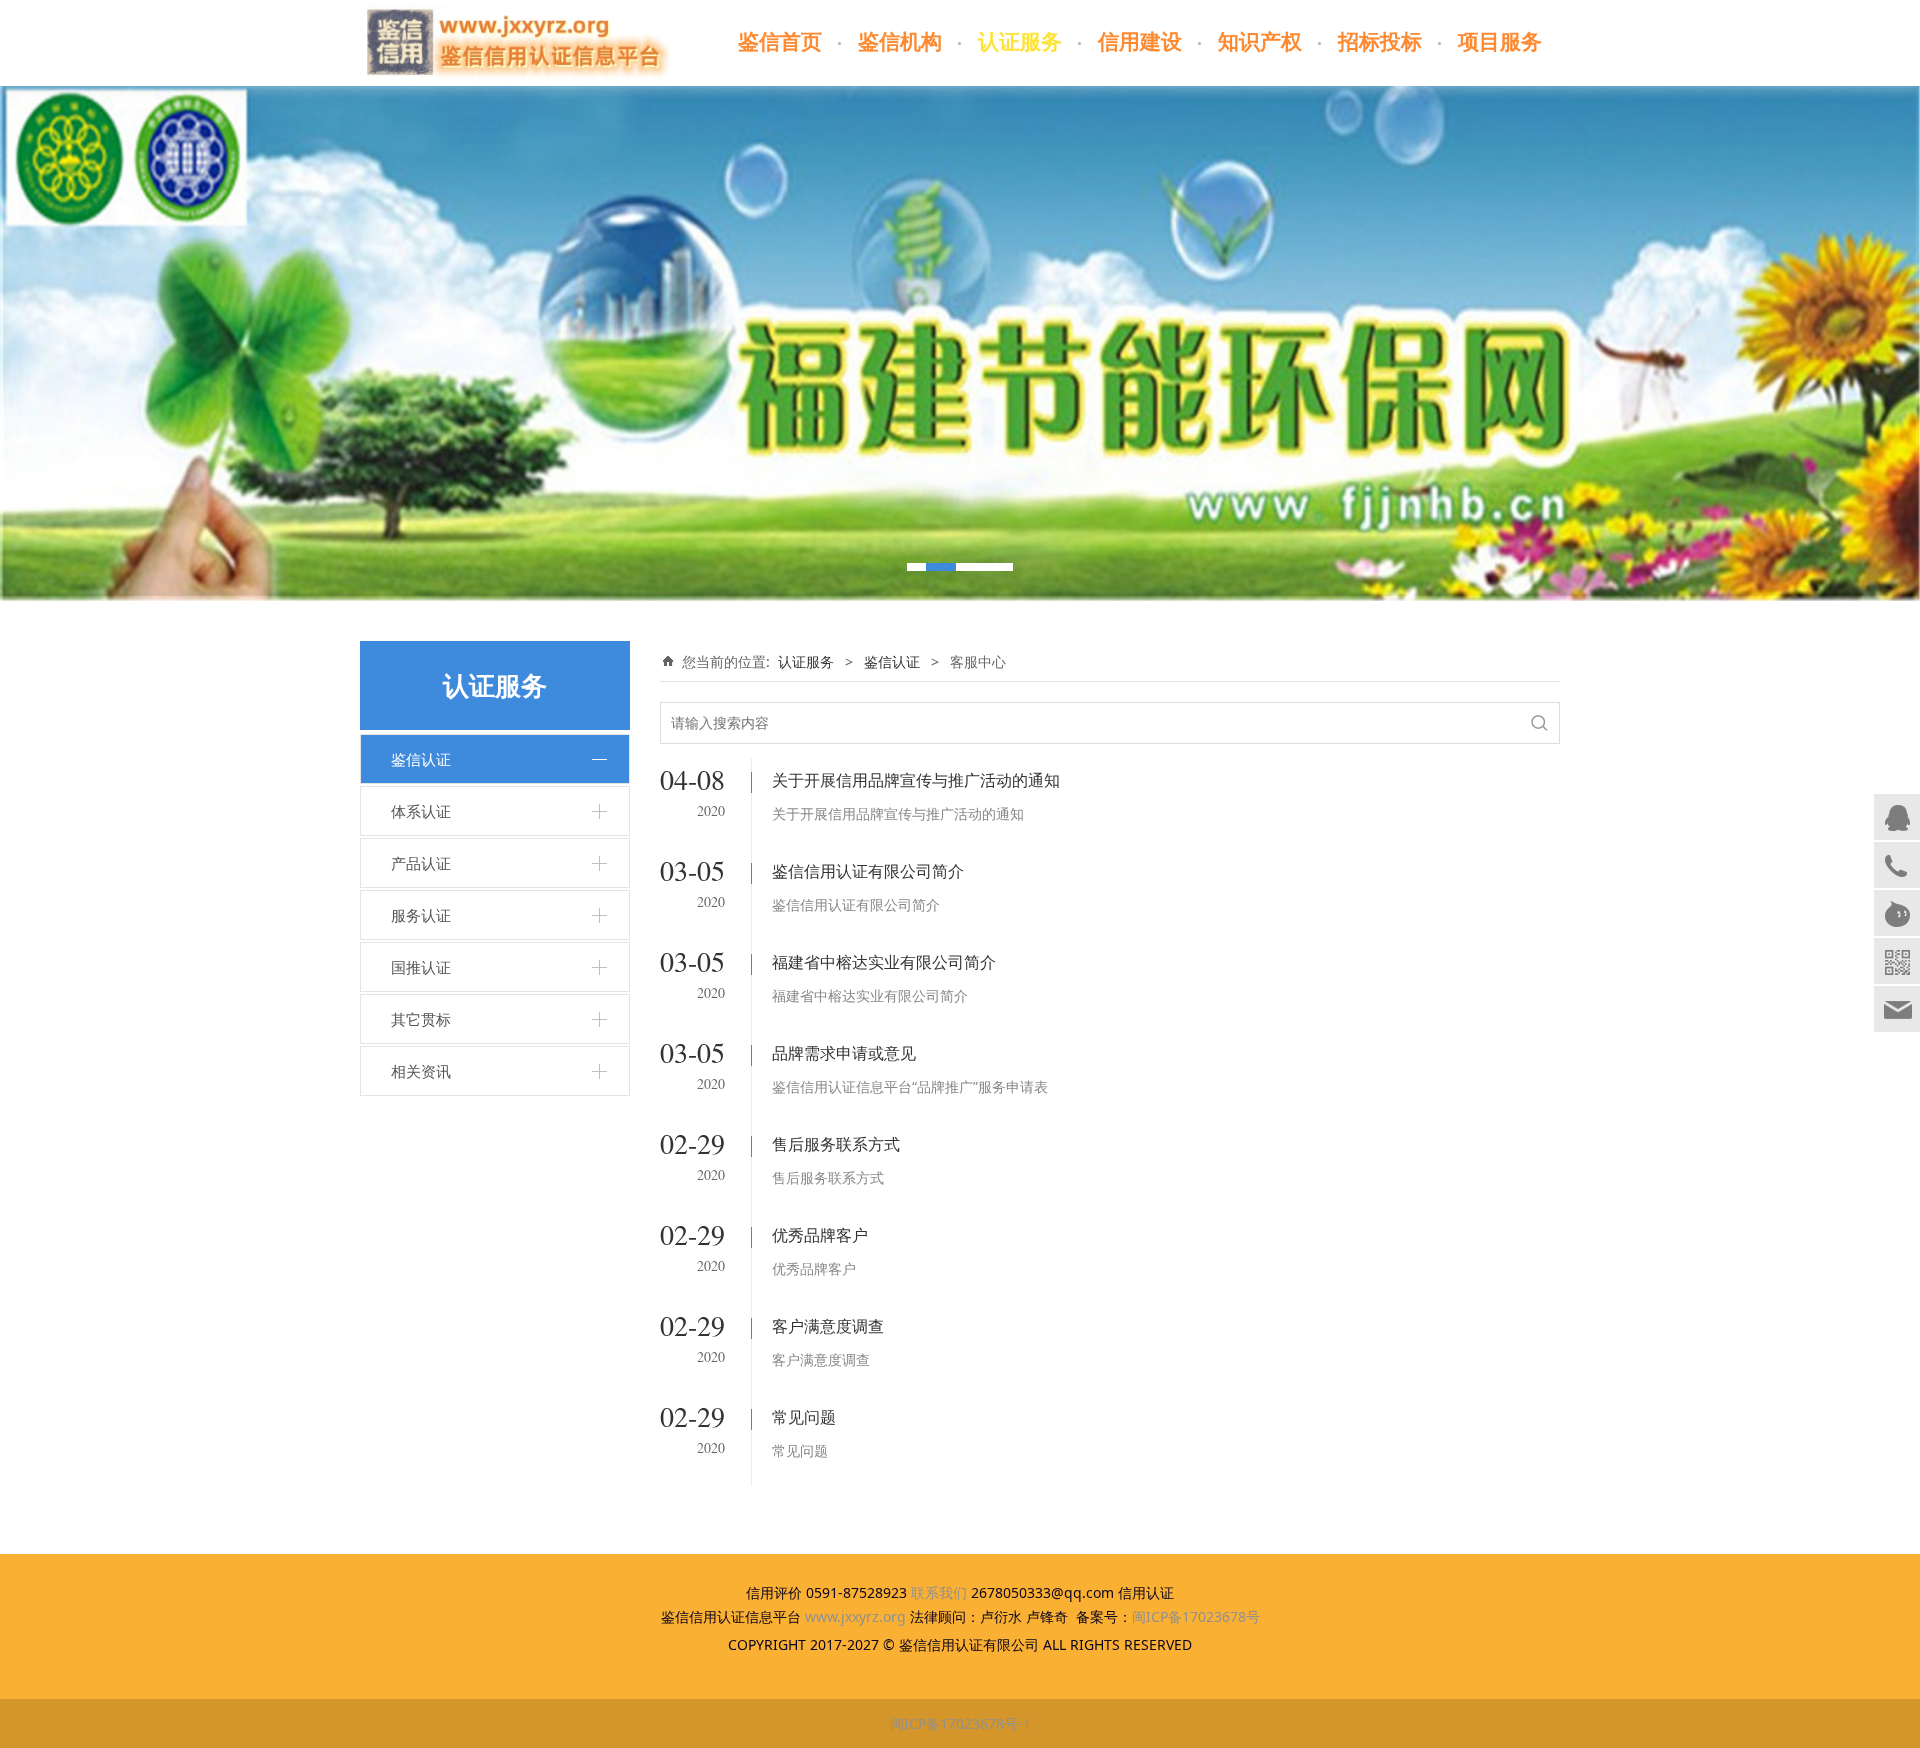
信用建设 (1140, 42)
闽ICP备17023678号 (1196, 1616)
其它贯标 (421, 1019)
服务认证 (421, 915)
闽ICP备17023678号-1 (960, 1723)
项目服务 (1500, 42)
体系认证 (421, 811)
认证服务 (1020, 42)
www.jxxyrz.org (855, 1616)
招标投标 (1380, 42)
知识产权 (1260, 42)
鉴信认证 (421, 759)
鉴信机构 (900, 42)
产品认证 (421, 863)
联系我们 (939, 1592)
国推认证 (421, 967)
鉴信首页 (780, 42)
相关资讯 (421, 1071)
